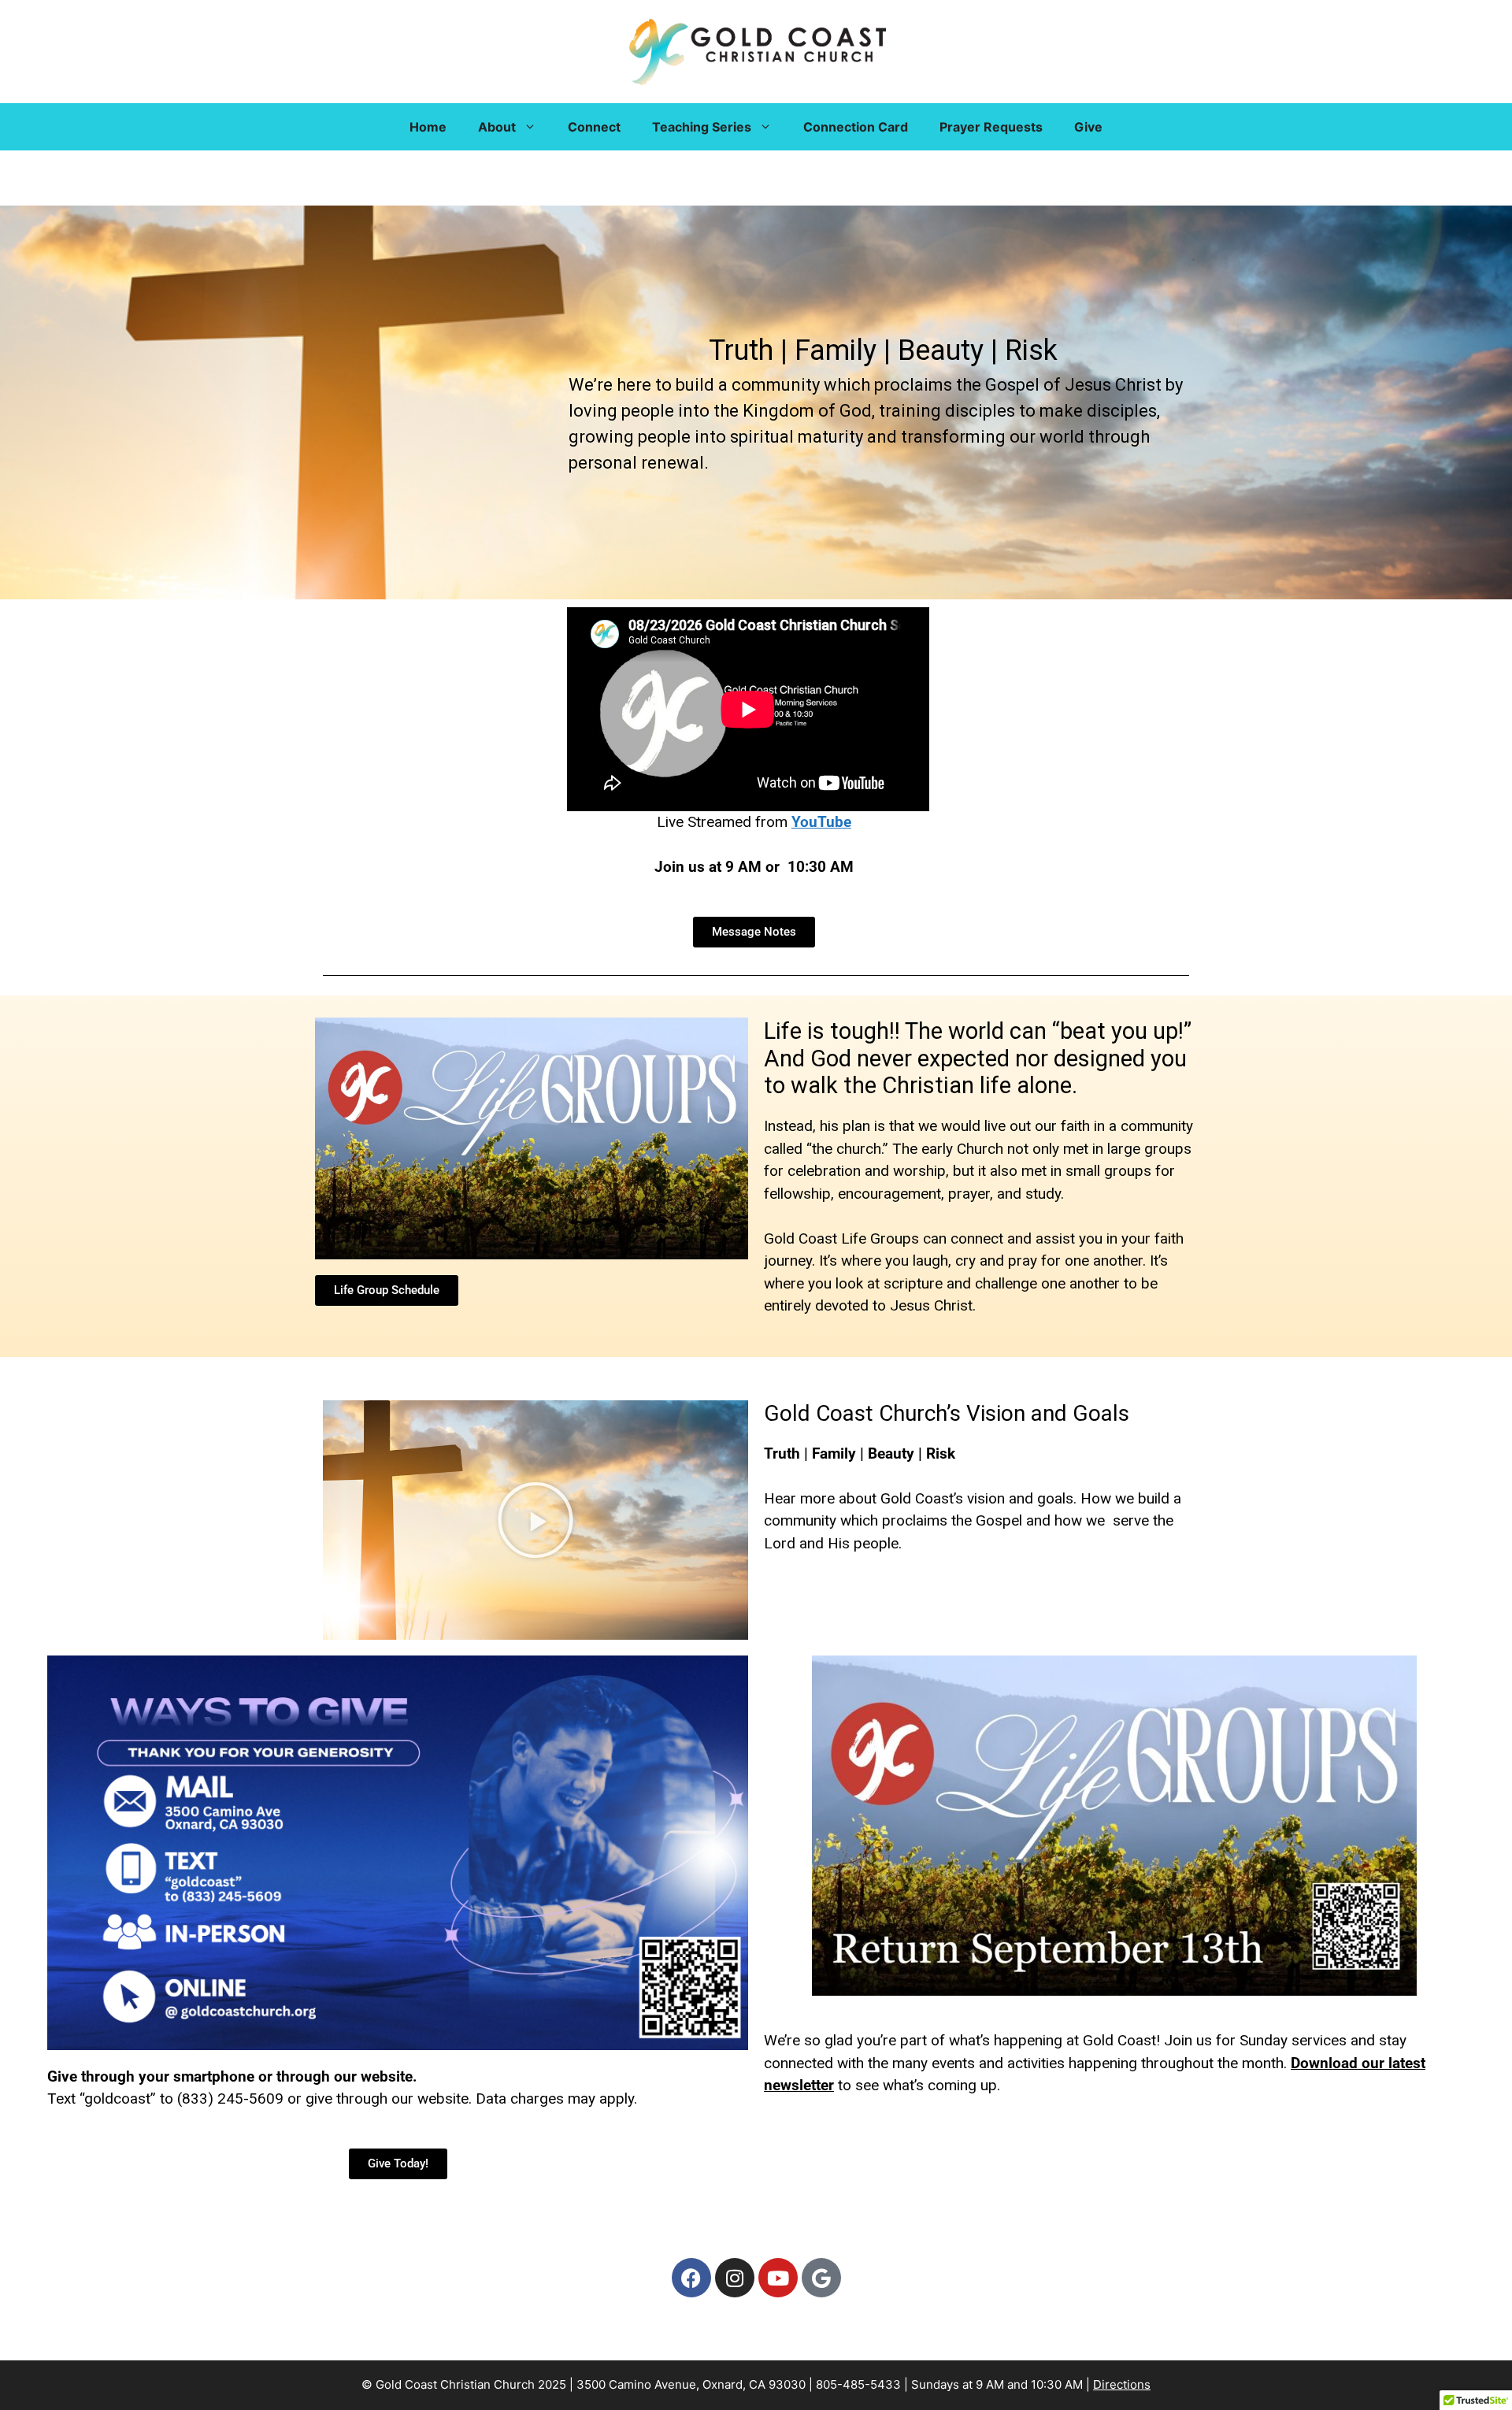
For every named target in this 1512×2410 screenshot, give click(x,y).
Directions (1122, 2384)
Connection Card (856, 127)
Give (1088, 127)
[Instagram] (735, 2278)
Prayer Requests (991, 127)
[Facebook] (691, 2278)
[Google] (821, 2278)
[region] (756, 402)
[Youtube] (778, 2278)
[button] (535, 1520)
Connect (594, 127)
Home (428, 127)
